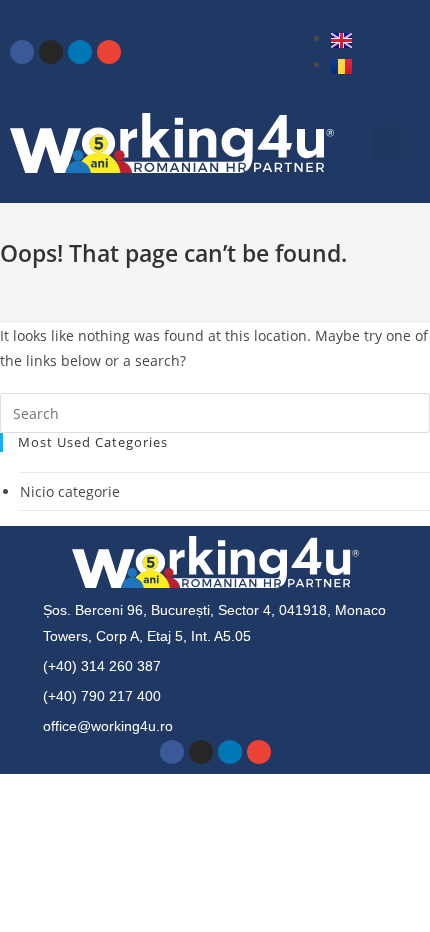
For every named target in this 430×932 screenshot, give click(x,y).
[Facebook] (22, 52)
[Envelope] (109, 52)
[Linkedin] (80, 52)
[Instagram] (51, 52)
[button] (387, 143)
